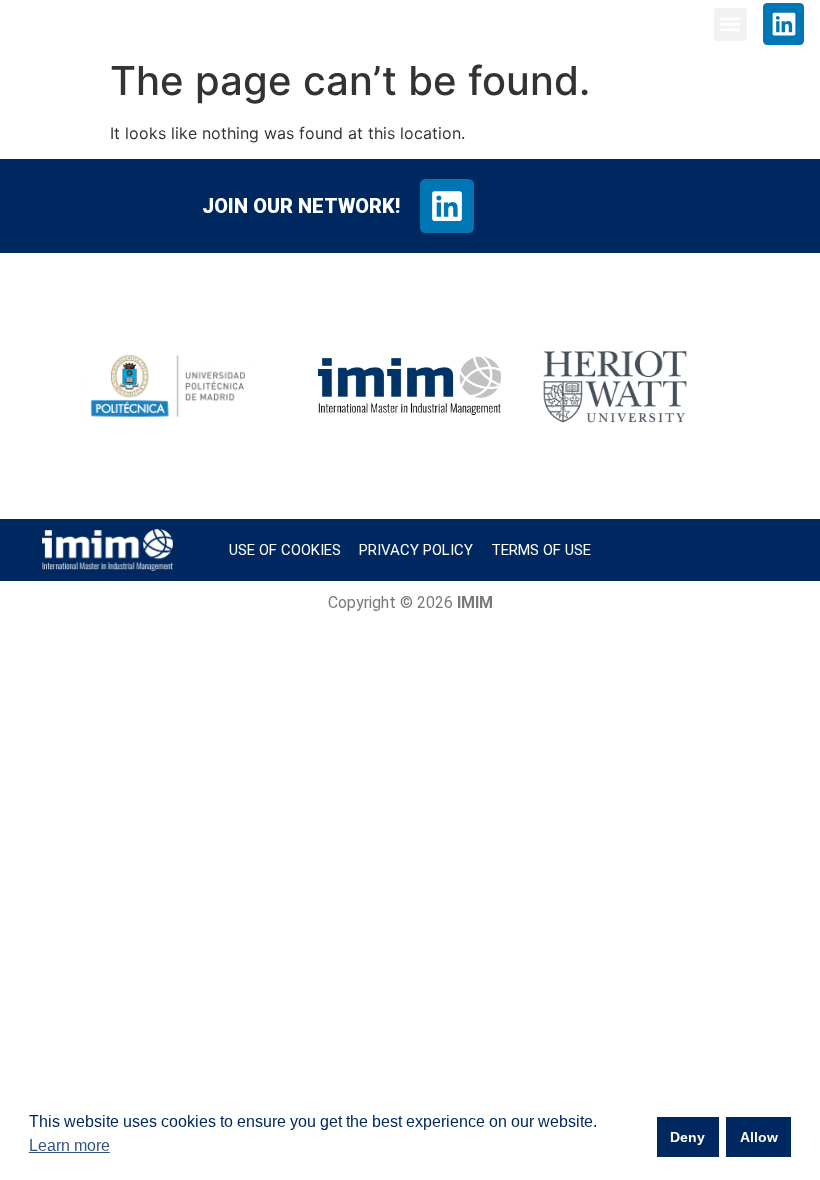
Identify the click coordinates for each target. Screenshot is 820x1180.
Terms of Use (541, 550)
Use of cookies (285, 550)
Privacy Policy (416, 550)
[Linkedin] (784, 24)
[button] (730, 24)
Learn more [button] (69, 1145)
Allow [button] (759, 1137)
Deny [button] (687, 1137)
